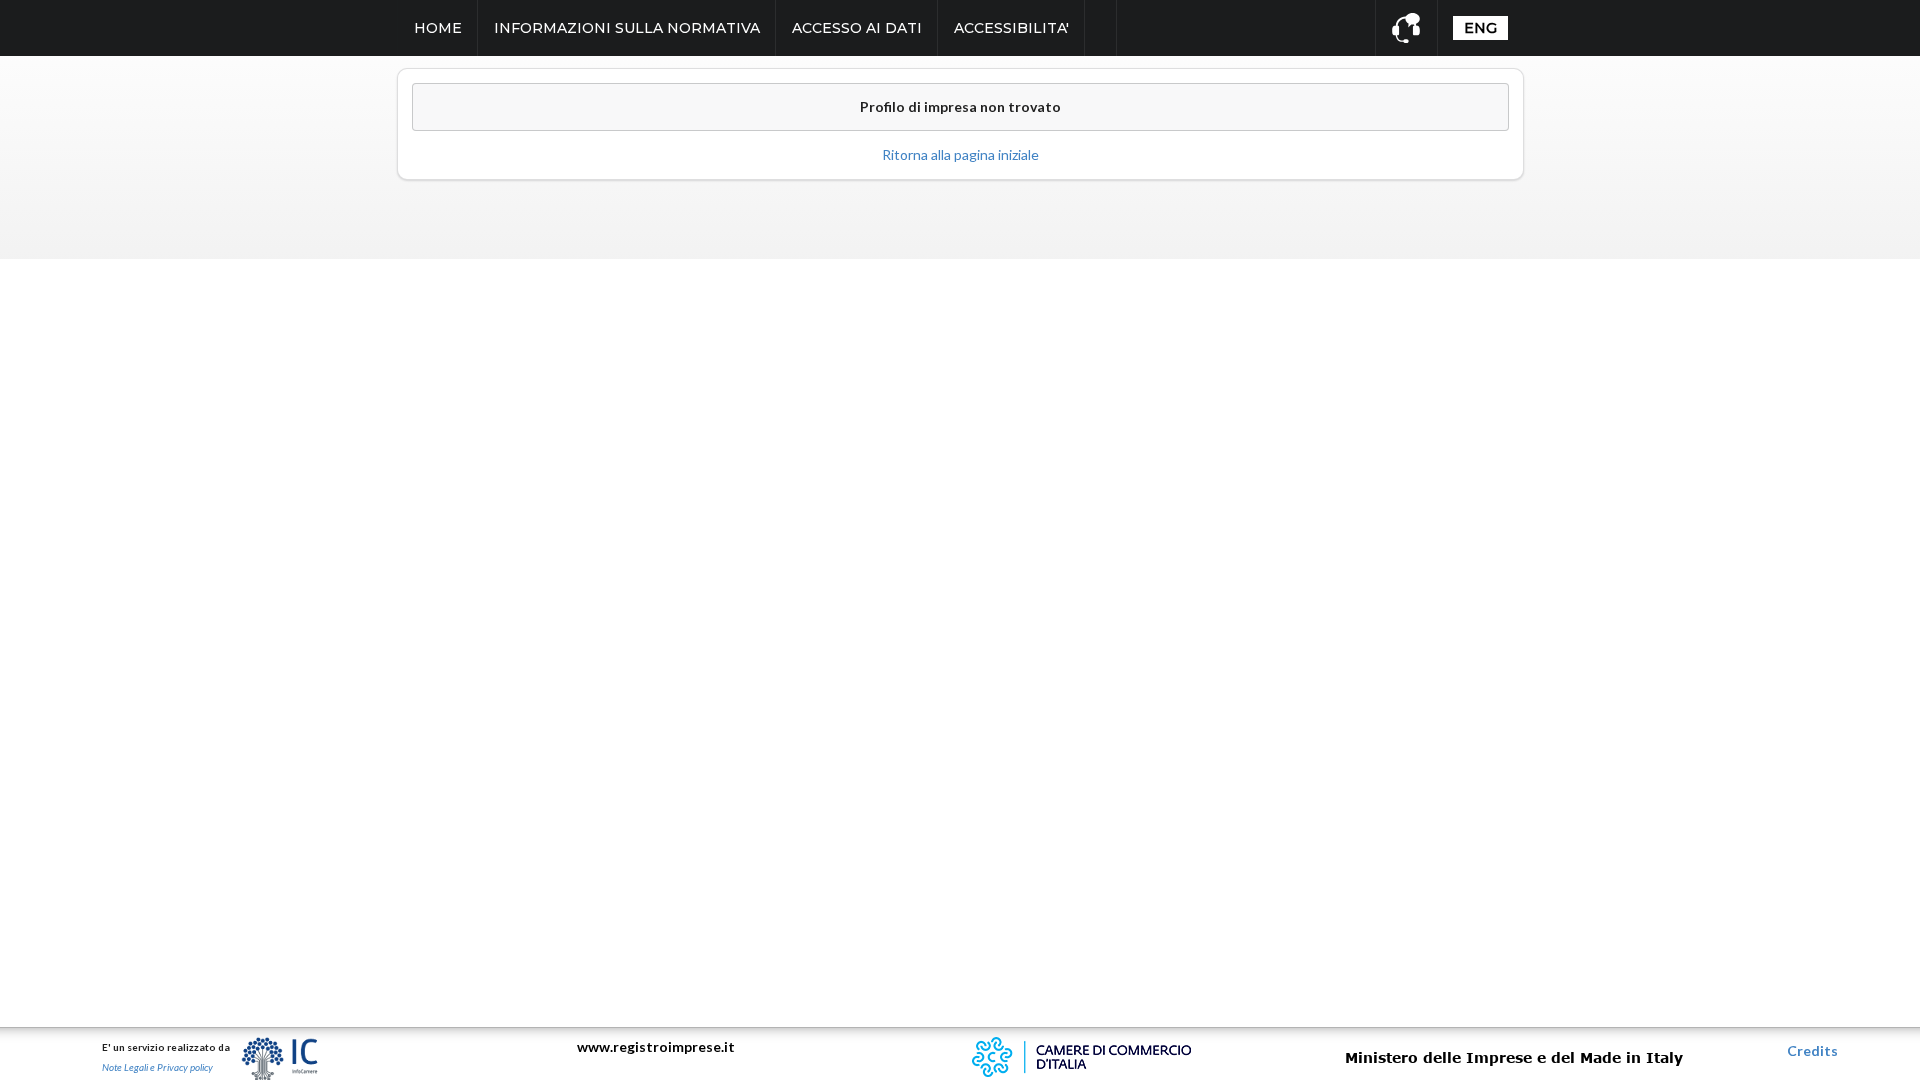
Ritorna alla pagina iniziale (960, 154)
